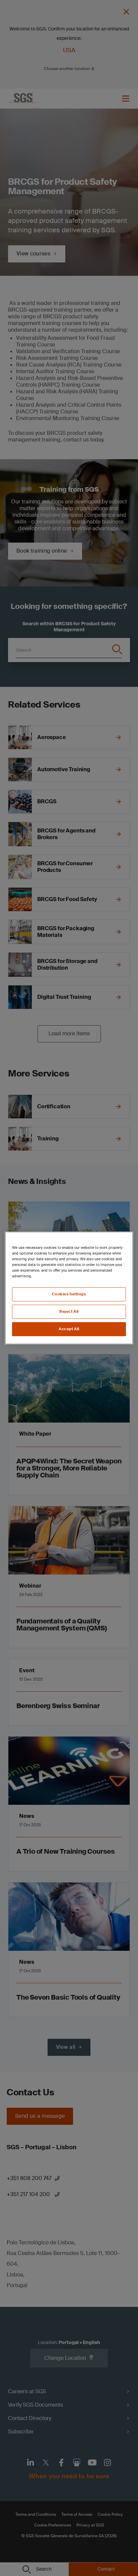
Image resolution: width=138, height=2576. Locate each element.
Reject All (69, 1312)
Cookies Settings (69, 1294)
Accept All (69, 1329)
